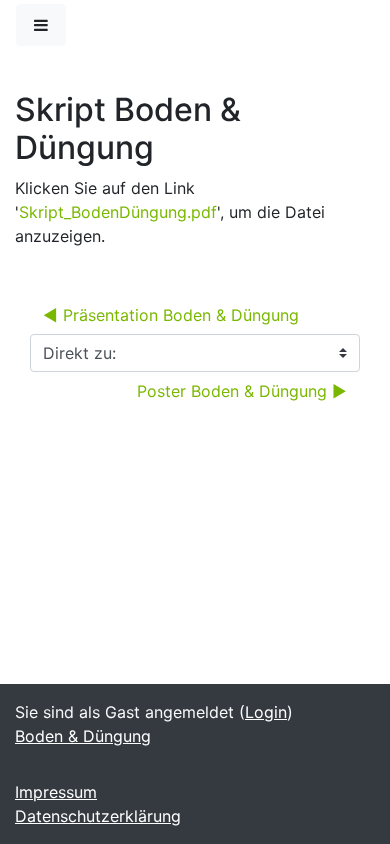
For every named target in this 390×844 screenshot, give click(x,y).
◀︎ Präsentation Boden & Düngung (171, 315)
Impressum (56, 792)
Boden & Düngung (83, 736)
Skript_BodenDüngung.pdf (118, 212)
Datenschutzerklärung (98, 816)
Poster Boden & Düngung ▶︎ (242, 391)
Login (266, 712)
